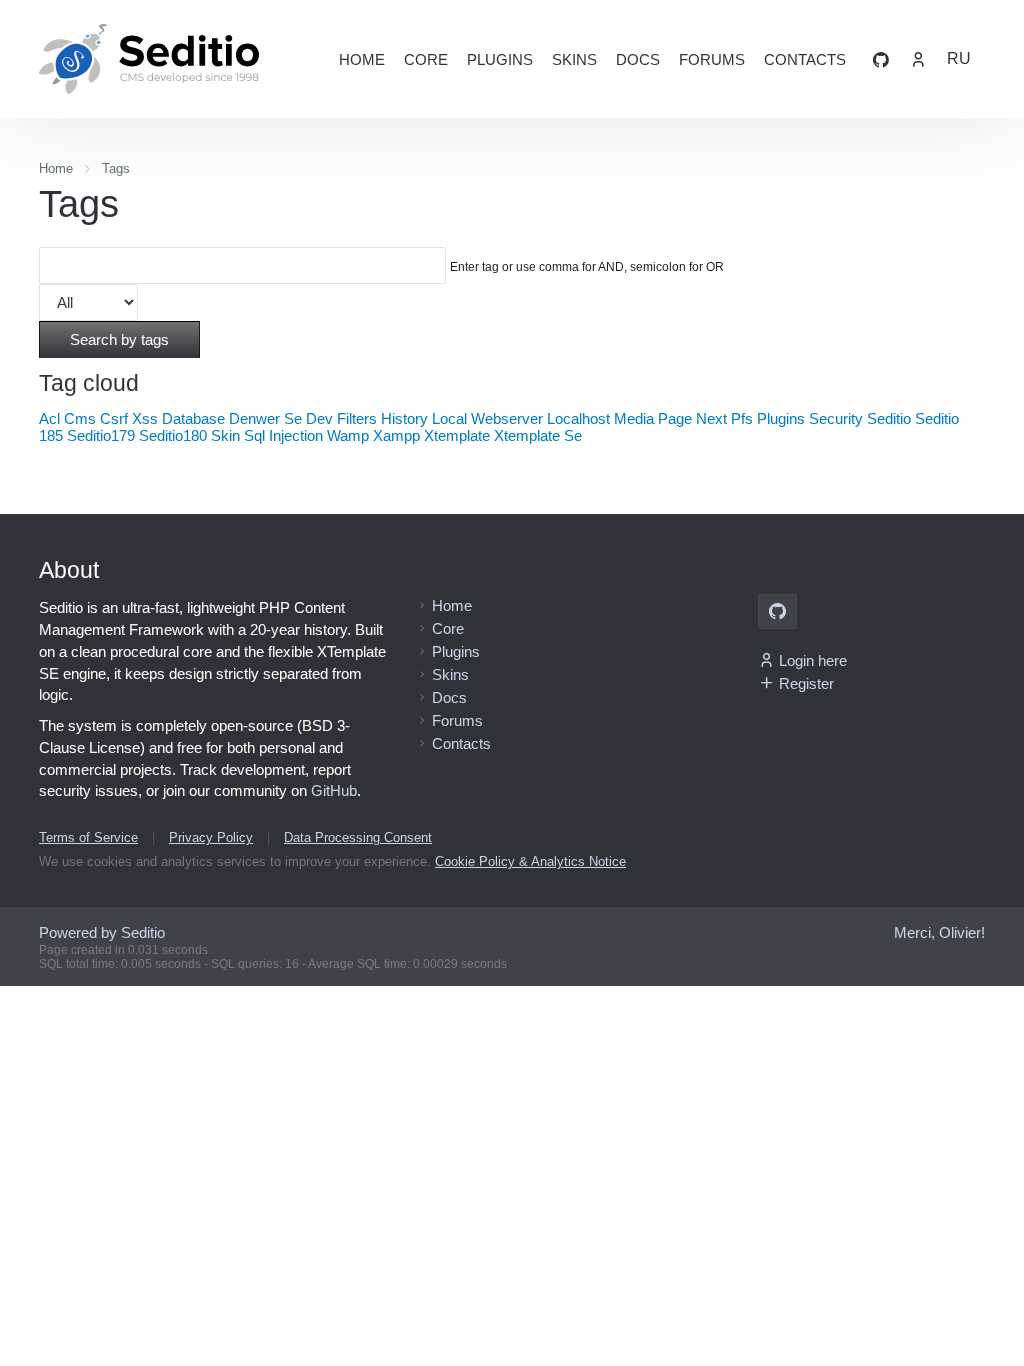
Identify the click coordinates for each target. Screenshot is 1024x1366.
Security (836, 418)
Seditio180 (173, 435)
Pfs (742, 418)
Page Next (692, 418)
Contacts (805, 59)
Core (426, 59)
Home (362, 59)
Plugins (500, 59)
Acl (49, 418)
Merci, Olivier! (939, 932)
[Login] (918, 58)
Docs (638, 59)
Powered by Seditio (102, 932)
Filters (357, 418)
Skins (574, 59)
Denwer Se (265, 418)
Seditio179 (101, 435)
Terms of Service (88, 837)
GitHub (334, 790)
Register (806, 683)
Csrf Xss (129, 418)
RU (959, 58)
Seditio (889, 418)
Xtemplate (457, 435)
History (404, 418)
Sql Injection (283, 435)
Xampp (396, 435)
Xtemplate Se (538, 435)
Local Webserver (487, 418)
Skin (225, 435)
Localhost (578, 418)
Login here (813, 660)
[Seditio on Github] (881, 58)
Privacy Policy (211, 837)
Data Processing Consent (358, 837)
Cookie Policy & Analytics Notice (530, 861)
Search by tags (119, 339)
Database (193, 418)
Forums (712, 59)
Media (634, 418)
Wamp (348, 435)
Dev (319, 418)
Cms (80, 418)
